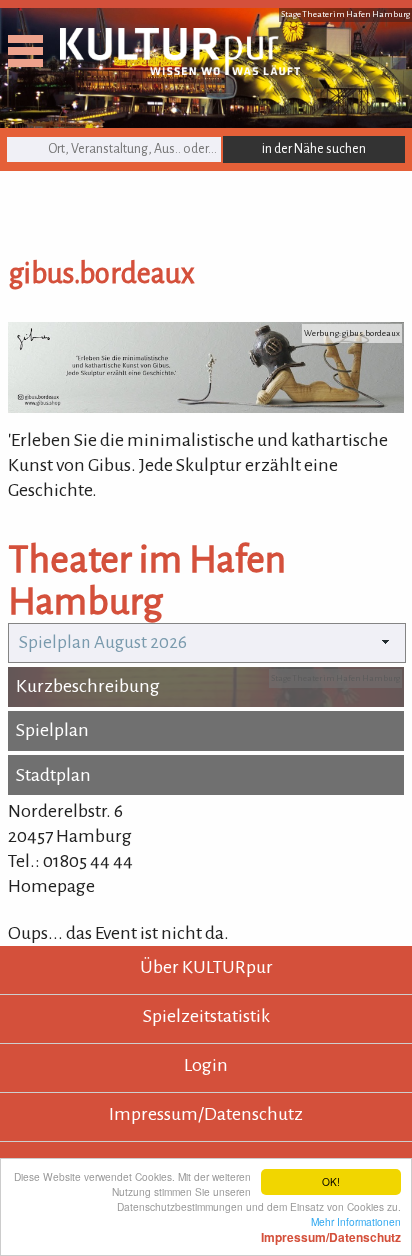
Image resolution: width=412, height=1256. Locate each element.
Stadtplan (53, 775)
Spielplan (52, 730)
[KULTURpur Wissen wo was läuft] (180, 69)
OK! (331, 1181)
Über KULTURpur (206, 967)
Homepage (51, 886)
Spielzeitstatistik (206, 1016)
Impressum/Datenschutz (206, 1114)
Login (206, 1065)
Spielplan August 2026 (103, 642)
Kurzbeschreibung (88, 686)
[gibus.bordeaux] (206, 407)
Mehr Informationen (331, 1229)
